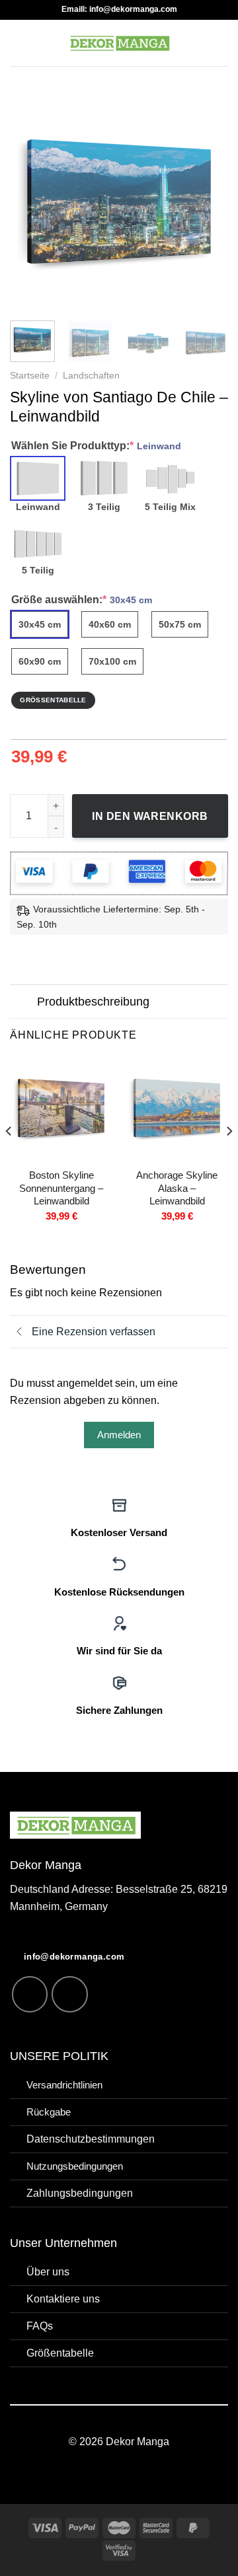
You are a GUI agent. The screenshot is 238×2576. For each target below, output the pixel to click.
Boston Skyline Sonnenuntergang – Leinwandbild (61, 1188)
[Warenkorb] (221, 43)
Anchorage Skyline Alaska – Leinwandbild (177, 1188)
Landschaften (91, 376)
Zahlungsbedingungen (80, 2193)
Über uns (48, 2271)
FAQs (40, 2326)
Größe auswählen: (82, 599)
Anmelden (119, 1435)
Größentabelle (60, 2353)
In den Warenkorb (150, 816)
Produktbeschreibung (93, 1002)
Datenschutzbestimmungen (91, 2139)
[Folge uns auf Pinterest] (70, 1994)
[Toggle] (23, 1003)
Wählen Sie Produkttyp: (96, 445)
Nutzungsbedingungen (75, 2166)
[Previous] (31, 202)
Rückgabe (49, 2112)
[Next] (207, 202)
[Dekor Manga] (119, 43)
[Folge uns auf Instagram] (30, 1994)
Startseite (30, 376)
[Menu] (18, 43)
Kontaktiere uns (63, 2299)
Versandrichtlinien (64, 2085)
